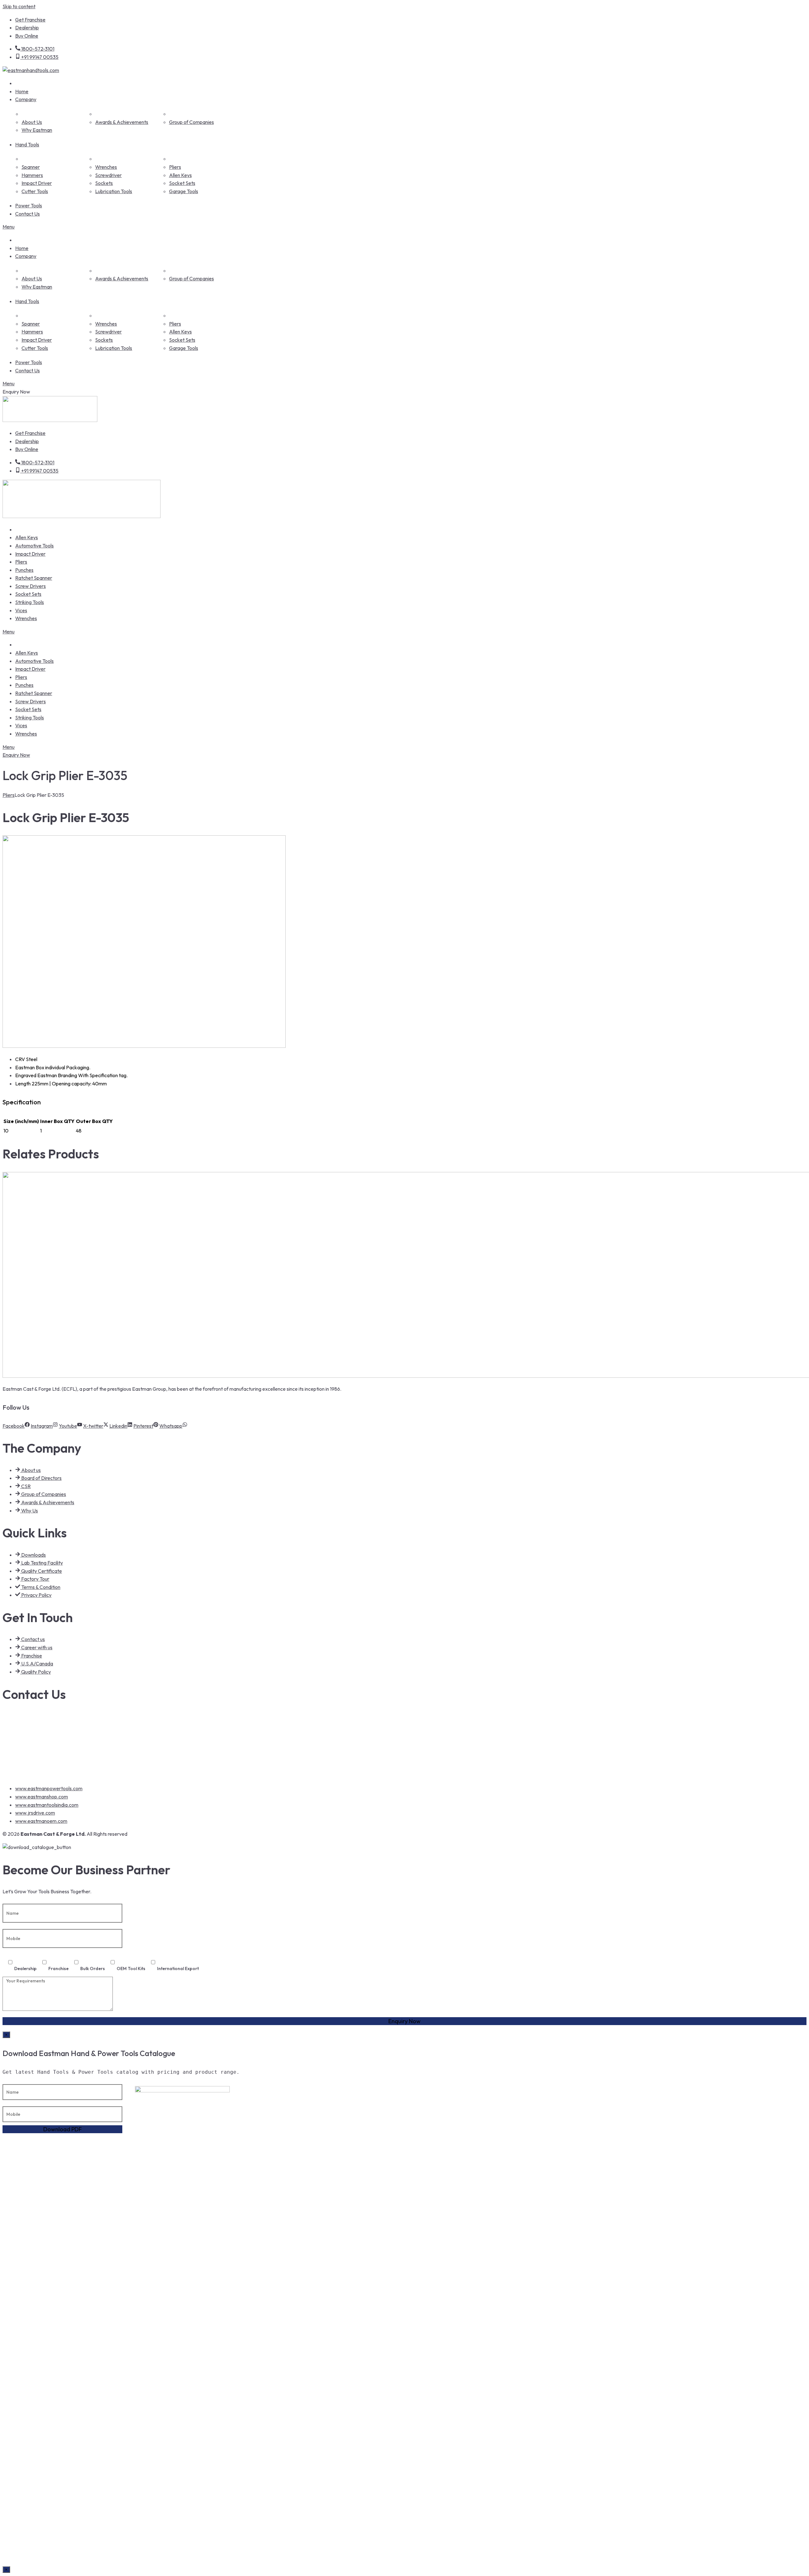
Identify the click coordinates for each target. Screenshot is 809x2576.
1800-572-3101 (29, 1716)
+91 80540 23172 (30, 1742)
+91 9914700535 (30, 1729)
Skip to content (19, 6)
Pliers (9, 795)
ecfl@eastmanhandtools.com (44, 1755)
